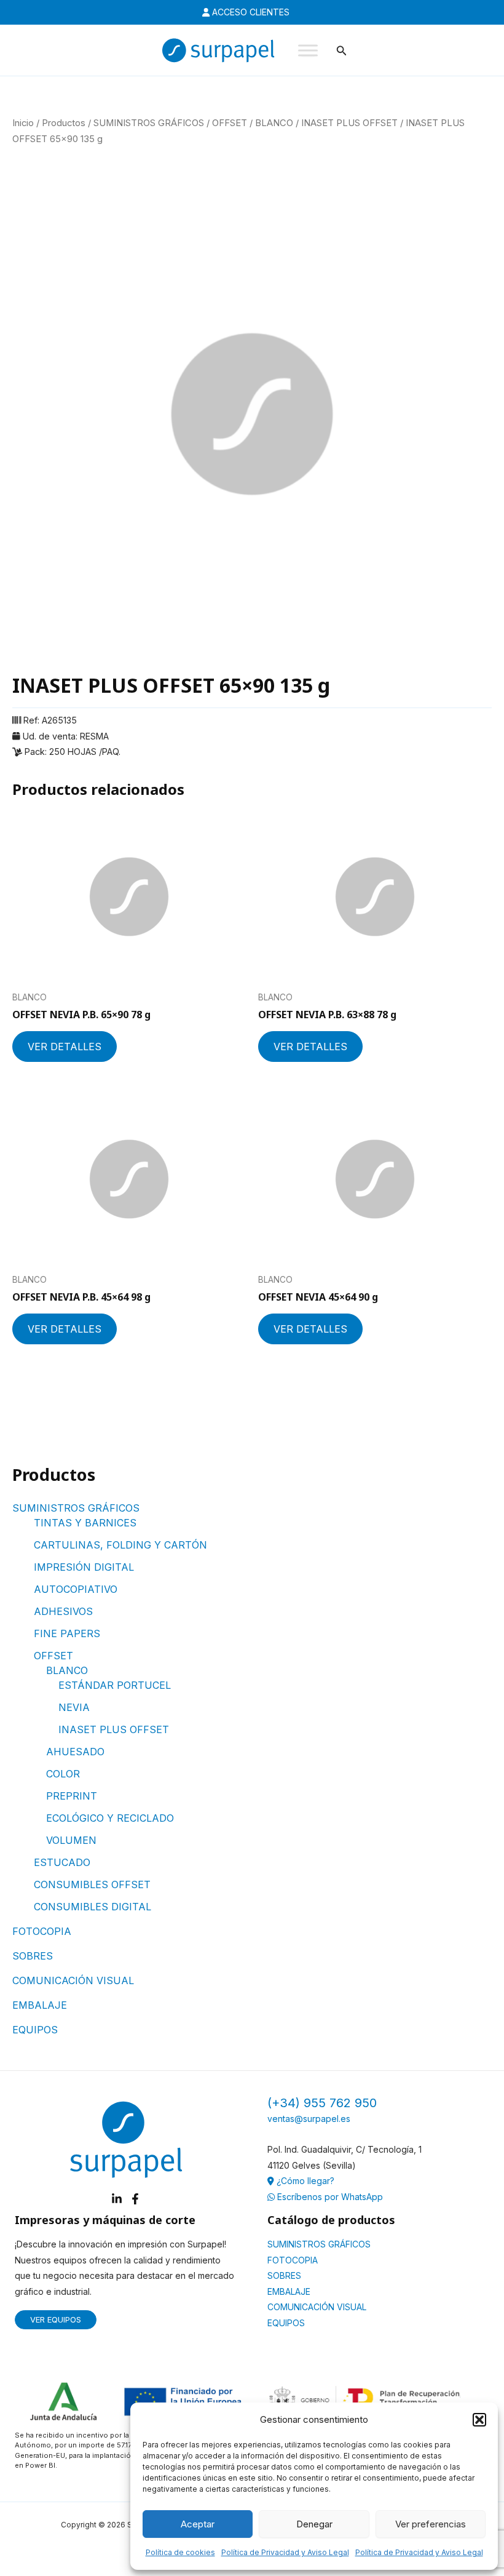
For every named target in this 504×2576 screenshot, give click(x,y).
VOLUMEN (71, 1840)
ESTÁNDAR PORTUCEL (115, 1685)
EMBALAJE (40, 2005)
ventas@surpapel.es (309, 2119)
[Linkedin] (117, 2199)
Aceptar (198, 2524)
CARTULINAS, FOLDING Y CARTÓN (120, 1545)
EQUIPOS (35, 2030)
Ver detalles (65, 1047)
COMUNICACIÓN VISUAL (73, 1980)
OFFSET (53, 1656)
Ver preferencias (431, 2524)
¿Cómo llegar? (304, 2181)
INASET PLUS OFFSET (114, 1729)
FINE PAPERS (67, 1633)
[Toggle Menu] (308, 50)
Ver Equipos (56, 2319)
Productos (64, 123)
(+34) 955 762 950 (322, 2103)
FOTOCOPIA (42, 1931)
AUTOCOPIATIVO (76, 1589)
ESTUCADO (62, 1862)
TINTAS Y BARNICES (85, 1523)
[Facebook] (135, 2199)
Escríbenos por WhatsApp (329, 2197)
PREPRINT (72, 1796)
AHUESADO (75, 1752)
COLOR (63, 1774)
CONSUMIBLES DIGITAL (93, 1907)
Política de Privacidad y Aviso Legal (285, 2552)
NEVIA (74, 1707)
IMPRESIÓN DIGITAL (84, 1567)
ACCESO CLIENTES (250, 12)
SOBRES (33, 1956)
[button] (479, 2420)
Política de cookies (180, 2552)
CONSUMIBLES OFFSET (92, 1884)
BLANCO (67, 1670)
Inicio (23, 123)
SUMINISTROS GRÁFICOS (76, 1508)
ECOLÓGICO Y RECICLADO (110, 1818)
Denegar (314, 2524)
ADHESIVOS (63, 1611)
